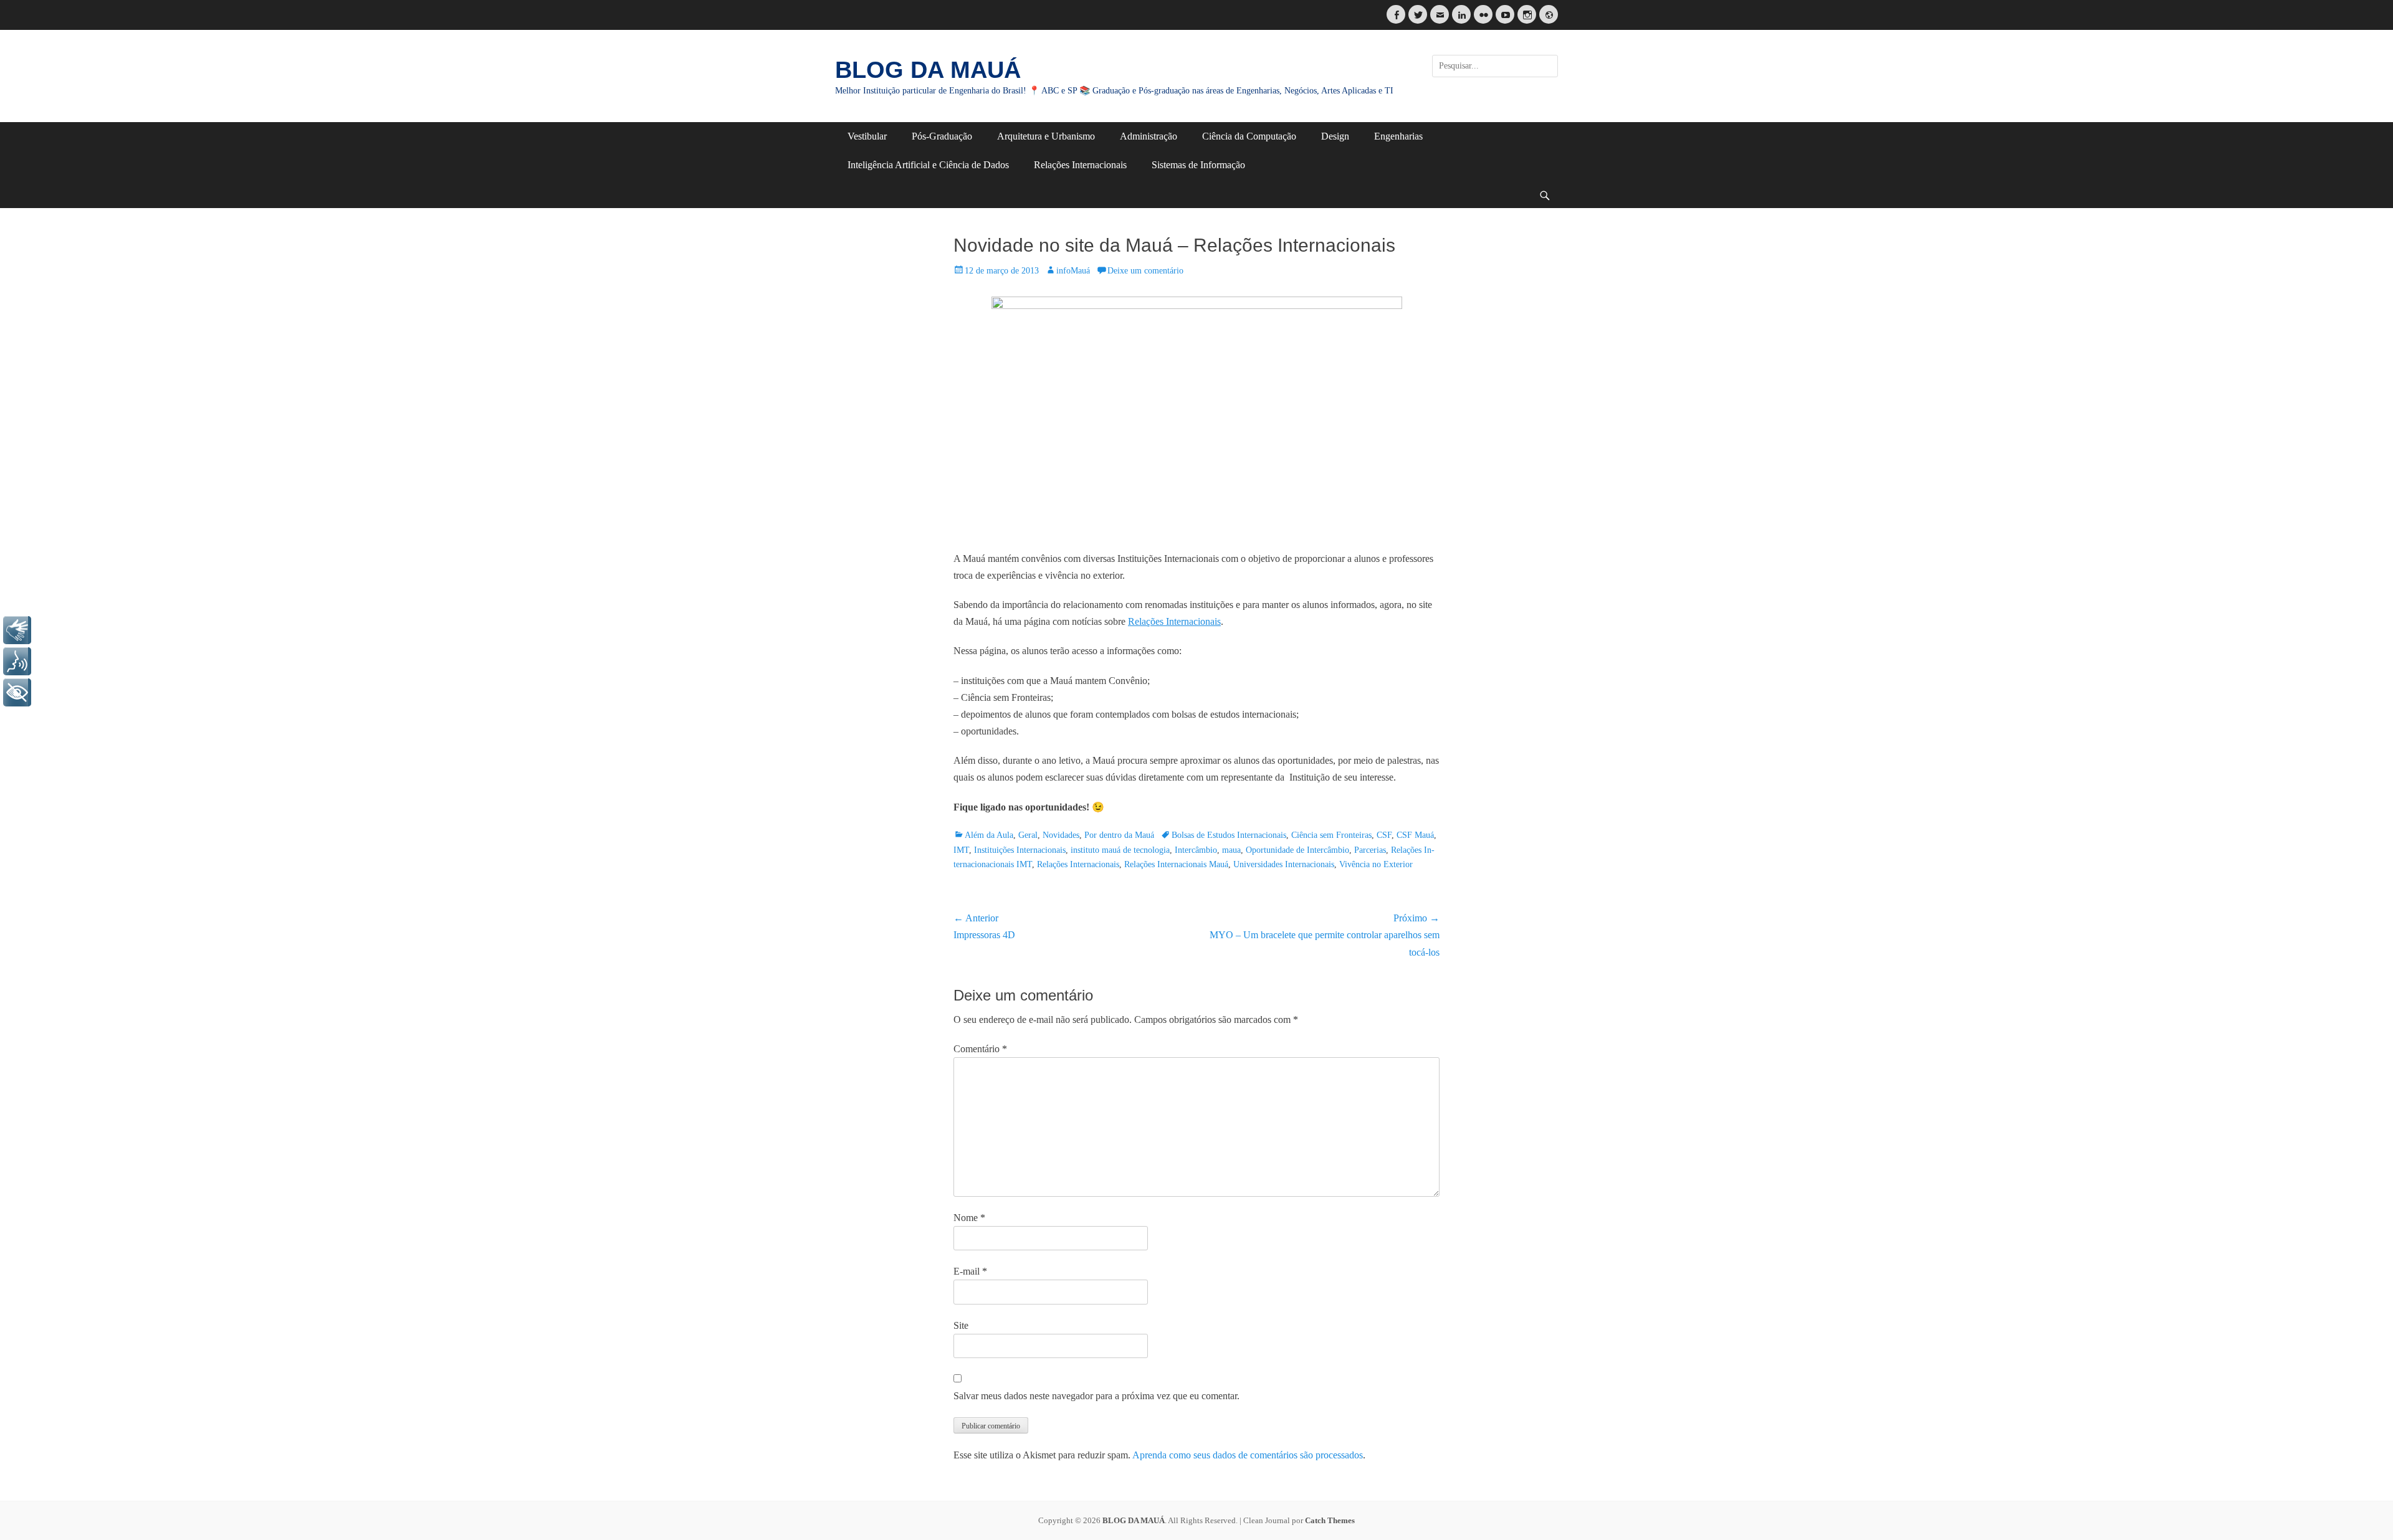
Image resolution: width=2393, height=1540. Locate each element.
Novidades (1061, 835)
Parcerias (1370, 850)
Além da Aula (989, 835)
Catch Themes (1330, 1520)
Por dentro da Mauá (1119, 835)
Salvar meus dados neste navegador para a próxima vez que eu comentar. (1096, 1396)
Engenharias (1398, 136)
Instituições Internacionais (1020, 850)
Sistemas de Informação (1198, 165)
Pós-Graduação (942, 136)
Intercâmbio (1196, 850)
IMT (961, 850)
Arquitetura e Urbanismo (1046, 136)
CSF (1384, 835)
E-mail (970, 1271)
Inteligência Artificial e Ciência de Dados (928, 165)
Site (961, 1325)
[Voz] (17, 661)
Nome (969, 1218)
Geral (1028, 835)
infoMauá (1073, 271)
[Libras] (17, 630)
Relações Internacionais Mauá (1176, 864)
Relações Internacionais (1080, 165)
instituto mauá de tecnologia (1120, 850)
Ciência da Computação (1249, 136)
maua (1231, 850)
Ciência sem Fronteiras (1331, 835)
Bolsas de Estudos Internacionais (1229, 835)
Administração (1149, 136)
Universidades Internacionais (1284, 864)
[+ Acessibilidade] (17, 692)
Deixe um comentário (1145, 271)
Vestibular (867, 136)
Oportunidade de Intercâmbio (1297, 850)
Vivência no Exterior (1376, 864)
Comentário (980, 1049)
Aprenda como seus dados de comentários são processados (1248, 1455)
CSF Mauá (1415, 835)
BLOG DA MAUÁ (928, 70)
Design (1335, 136)
